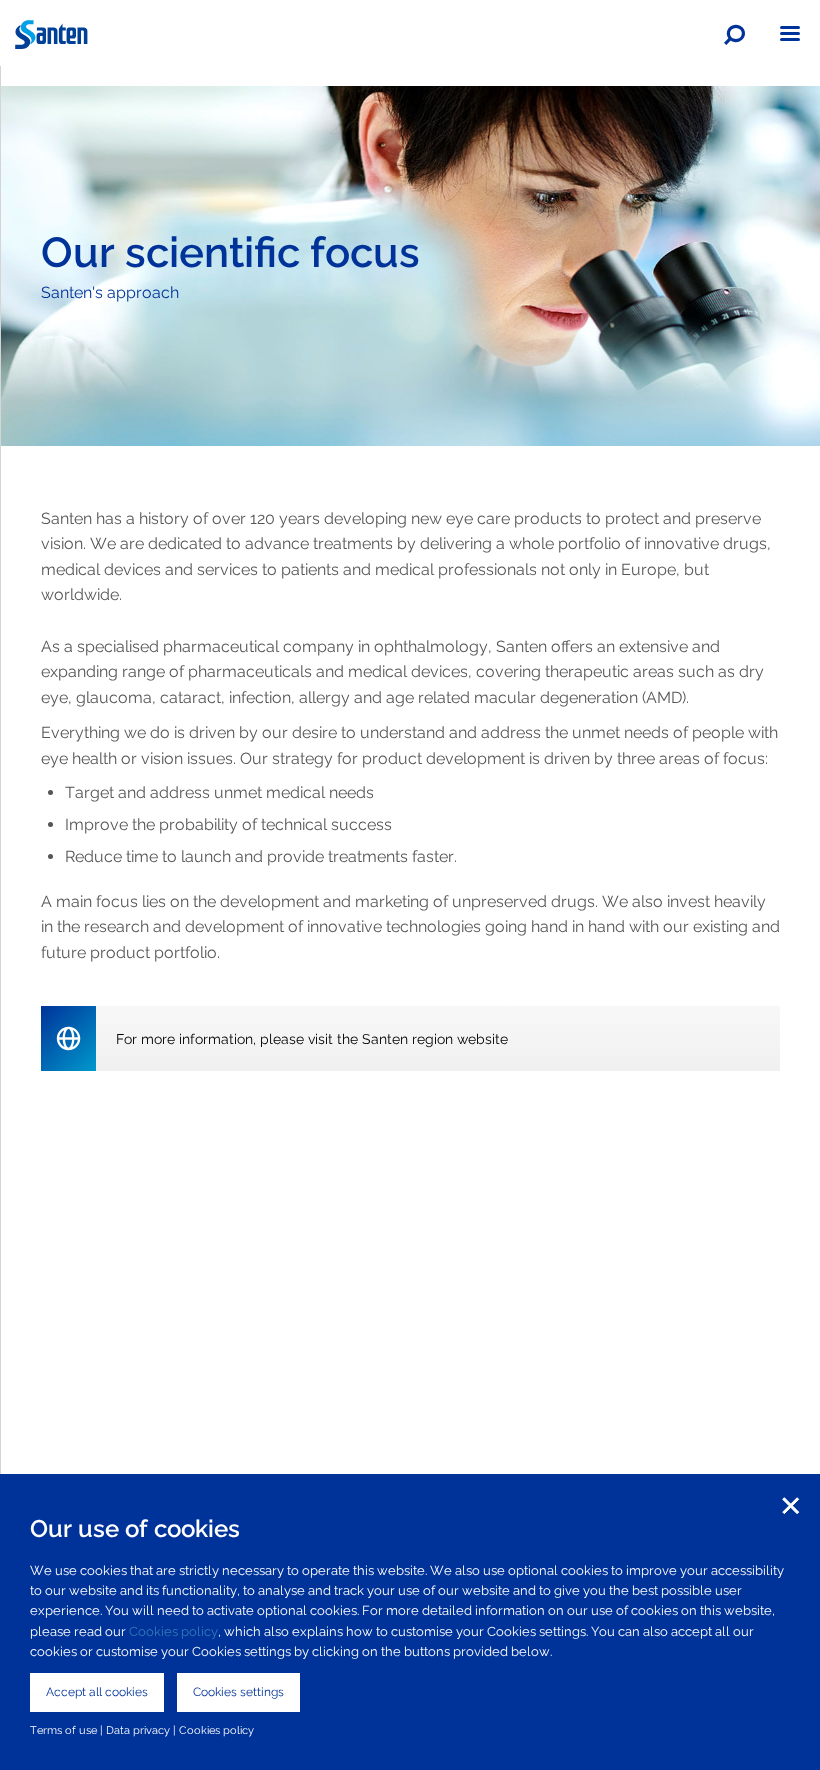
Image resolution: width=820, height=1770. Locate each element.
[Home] (410, 35)
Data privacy (138, 1730)
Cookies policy (173, 1631)
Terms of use (63, 1730)
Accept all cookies (97, 1692)
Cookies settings (238, 1692)
